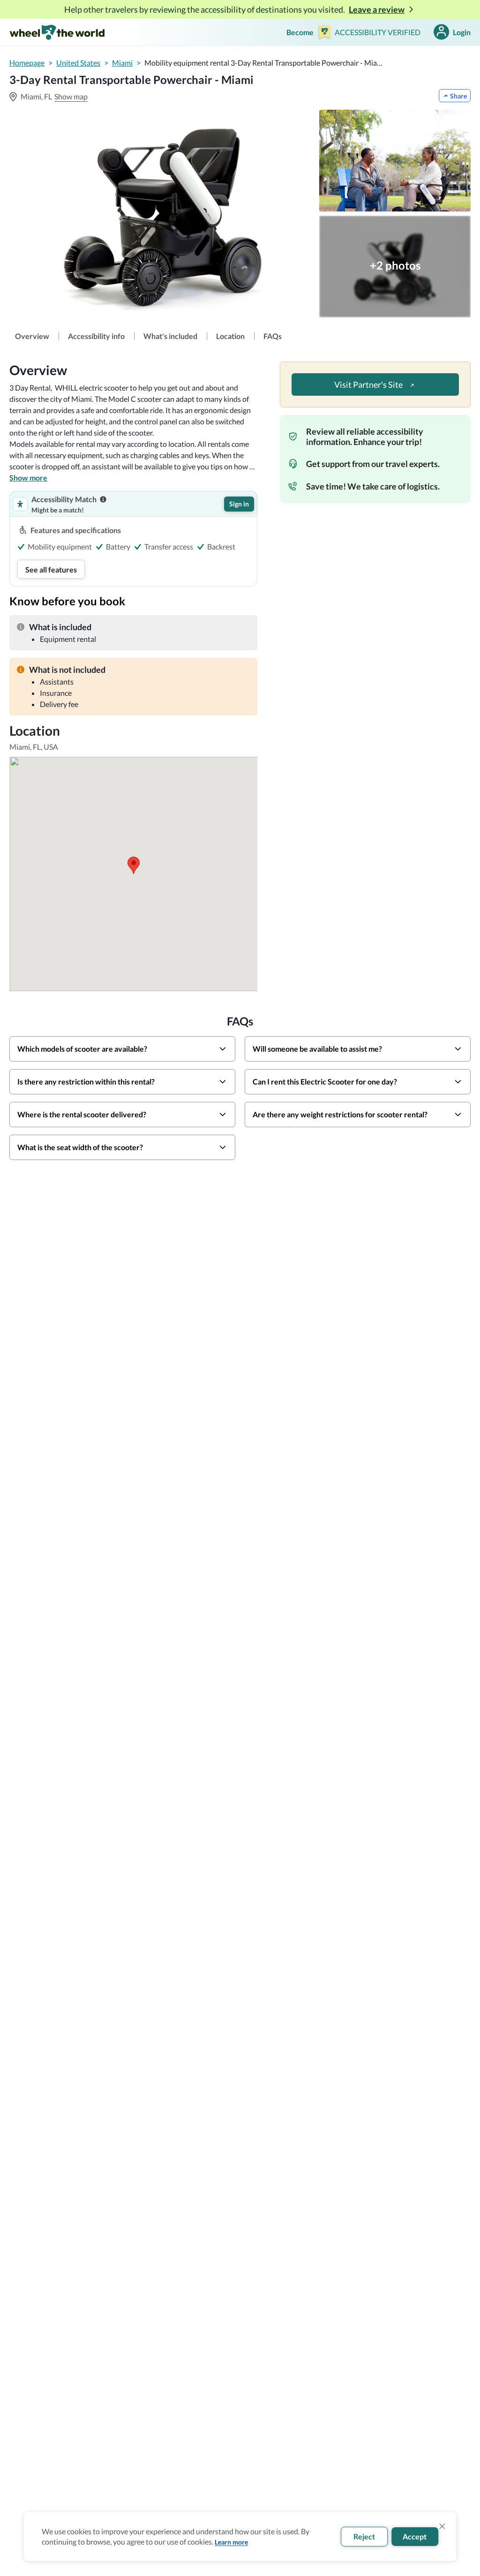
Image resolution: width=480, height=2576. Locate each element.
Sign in (239, 504)
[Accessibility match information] (103, 499)
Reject (364, 2536)
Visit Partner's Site (369, 384)
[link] (32, 336)
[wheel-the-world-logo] (57, 32)
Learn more (231, 2542)
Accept (415, 2536)
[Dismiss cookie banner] (442, 2526)
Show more (28, 478)
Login (462, 32)
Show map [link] (71, 96)
